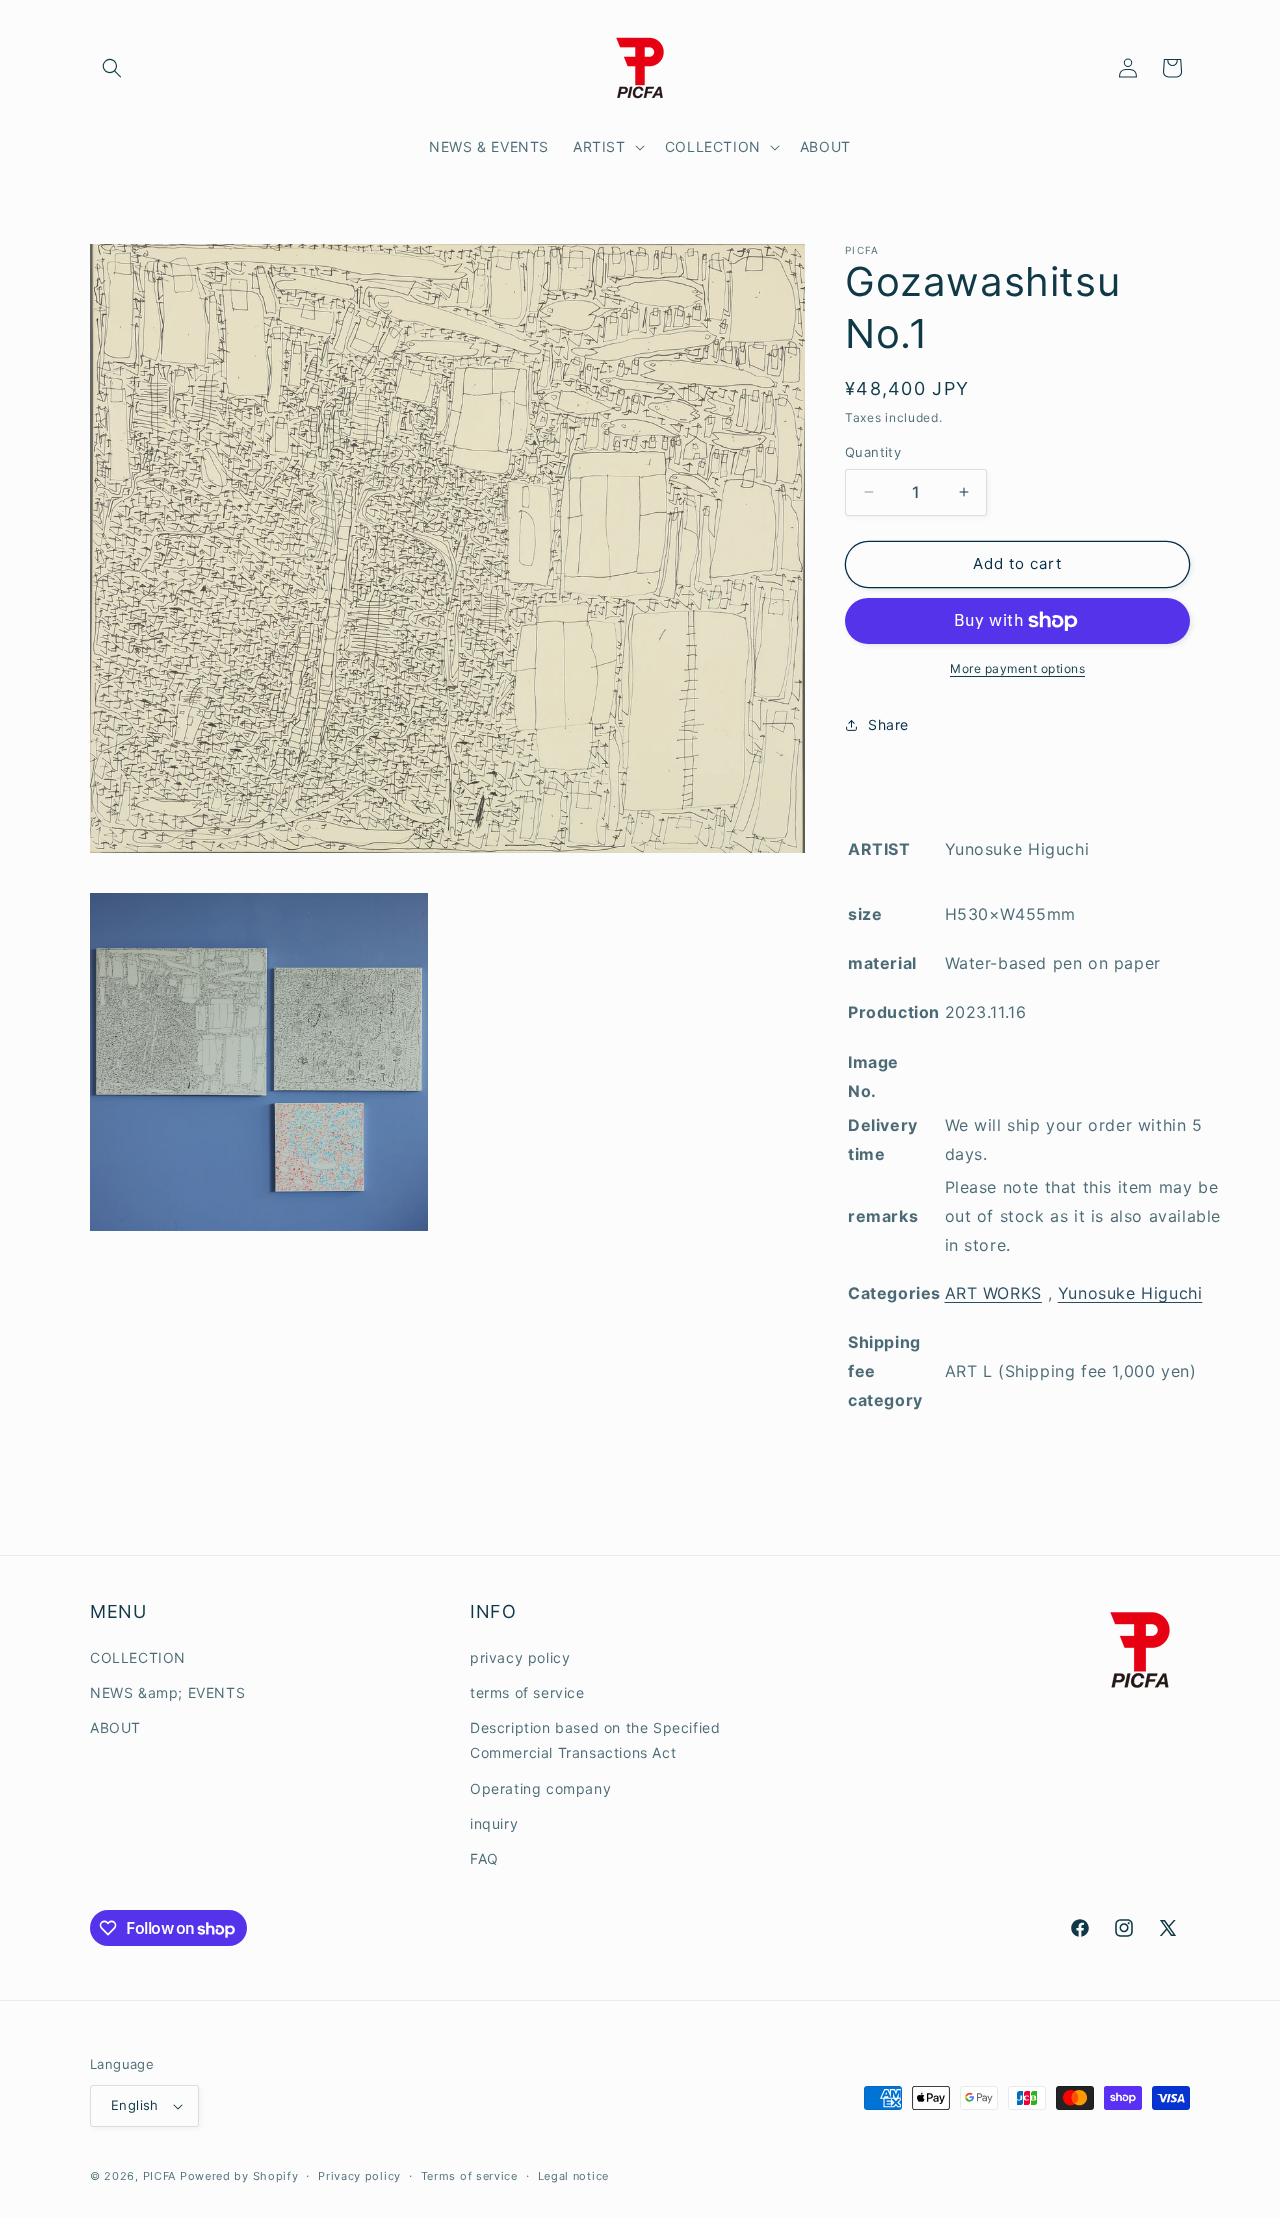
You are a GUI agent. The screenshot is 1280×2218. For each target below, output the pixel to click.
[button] (112, 68)
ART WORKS (993, 1293)
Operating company (540, 1788)
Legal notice (573, 2176)
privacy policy (520, 1657)
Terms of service (469, 2176)
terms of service (527, 1692)
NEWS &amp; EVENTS (167, 1692)
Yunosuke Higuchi (1130, 1293)
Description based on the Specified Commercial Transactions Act (595, 1740)
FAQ (484, 1858)
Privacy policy (359, 2176)
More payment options (1017, 668)
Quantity (873, 452)
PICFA (160, 2176)
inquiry (494, 1823)
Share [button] (888, 724)
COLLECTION (138, 1657)
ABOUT (115, 1727)
